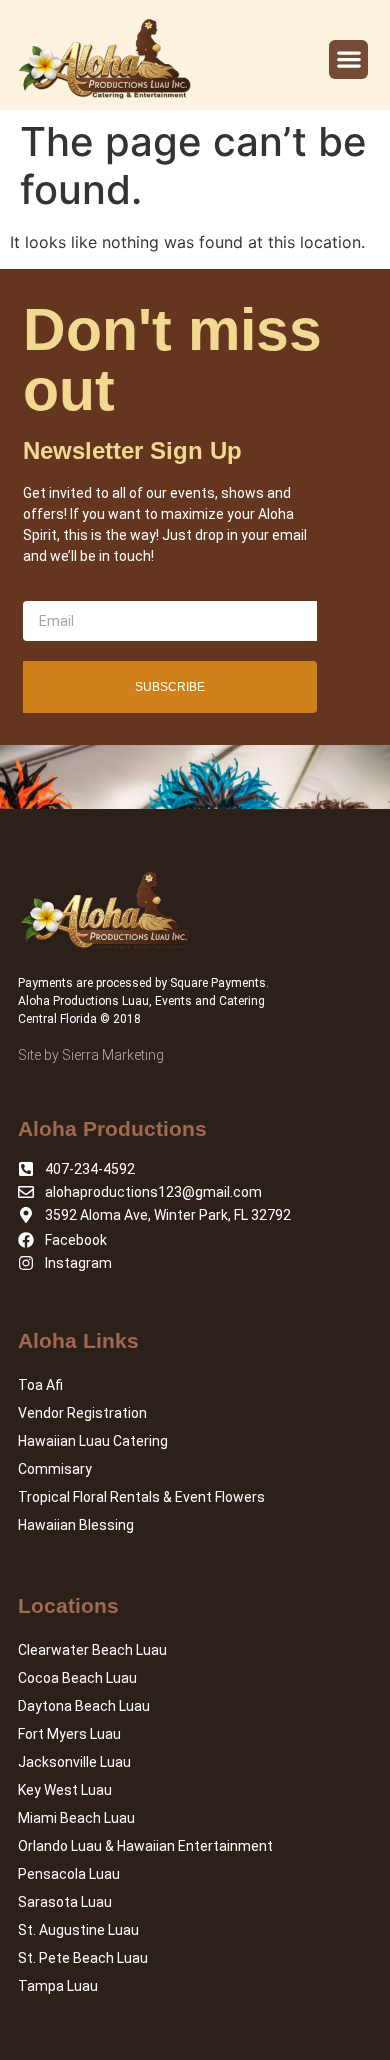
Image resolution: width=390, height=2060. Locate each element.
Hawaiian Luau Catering (93, 1441)
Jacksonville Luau (74, 1762)
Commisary (55, 1469)
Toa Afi (40, 1385)
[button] (348, 59)
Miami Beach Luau (76, 1818)
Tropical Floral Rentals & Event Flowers (141, 1497)
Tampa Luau (58, 1986)
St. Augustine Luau (78, 1930)
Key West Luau (65, 1790)
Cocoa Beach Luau (77, 1678)
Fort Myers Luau (69, 1734)
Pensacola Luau (69, 1874)
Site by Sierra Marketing (91, 1055)
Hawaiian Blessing (76, 1525)
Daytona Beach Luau (84, 1706)
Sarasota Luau (65, 1902)
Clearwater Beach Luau (92, 1650)
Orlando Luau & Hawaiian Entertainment (145, 1846)
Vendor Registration (82, 1413)
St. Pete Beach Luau (83, 1958)
